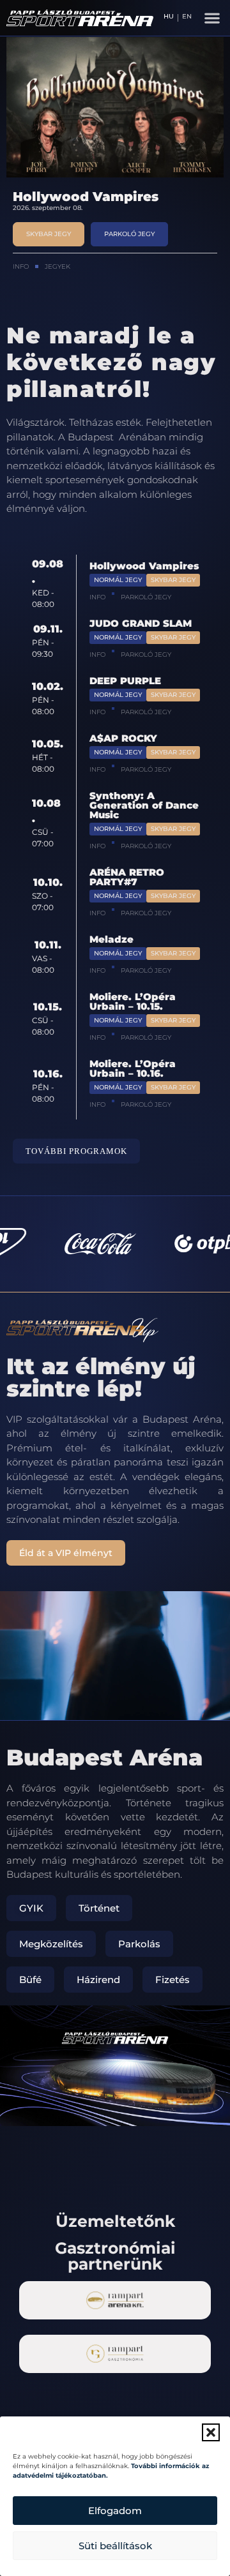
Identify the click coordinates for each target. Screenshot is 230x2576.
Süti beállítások (115, 2546)
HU (169, 17)
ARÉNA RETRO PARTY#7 (127, 877)
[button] (211, 2432)
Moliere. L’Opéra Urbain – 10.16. (133, 1068)
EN (187, 17)
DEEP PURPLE (125, 681)
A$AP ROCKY (123, 738)
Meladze (111, 939)
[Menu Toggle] (212, 18)
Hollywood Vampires (144, 566)
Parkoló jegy (146, 597)
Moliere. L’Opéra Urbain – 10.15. (133, 1001)
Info (21, 265)
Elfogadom (115, 2511)
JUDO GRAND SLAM (80, 197)
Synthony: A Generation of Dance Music (144, 805)
